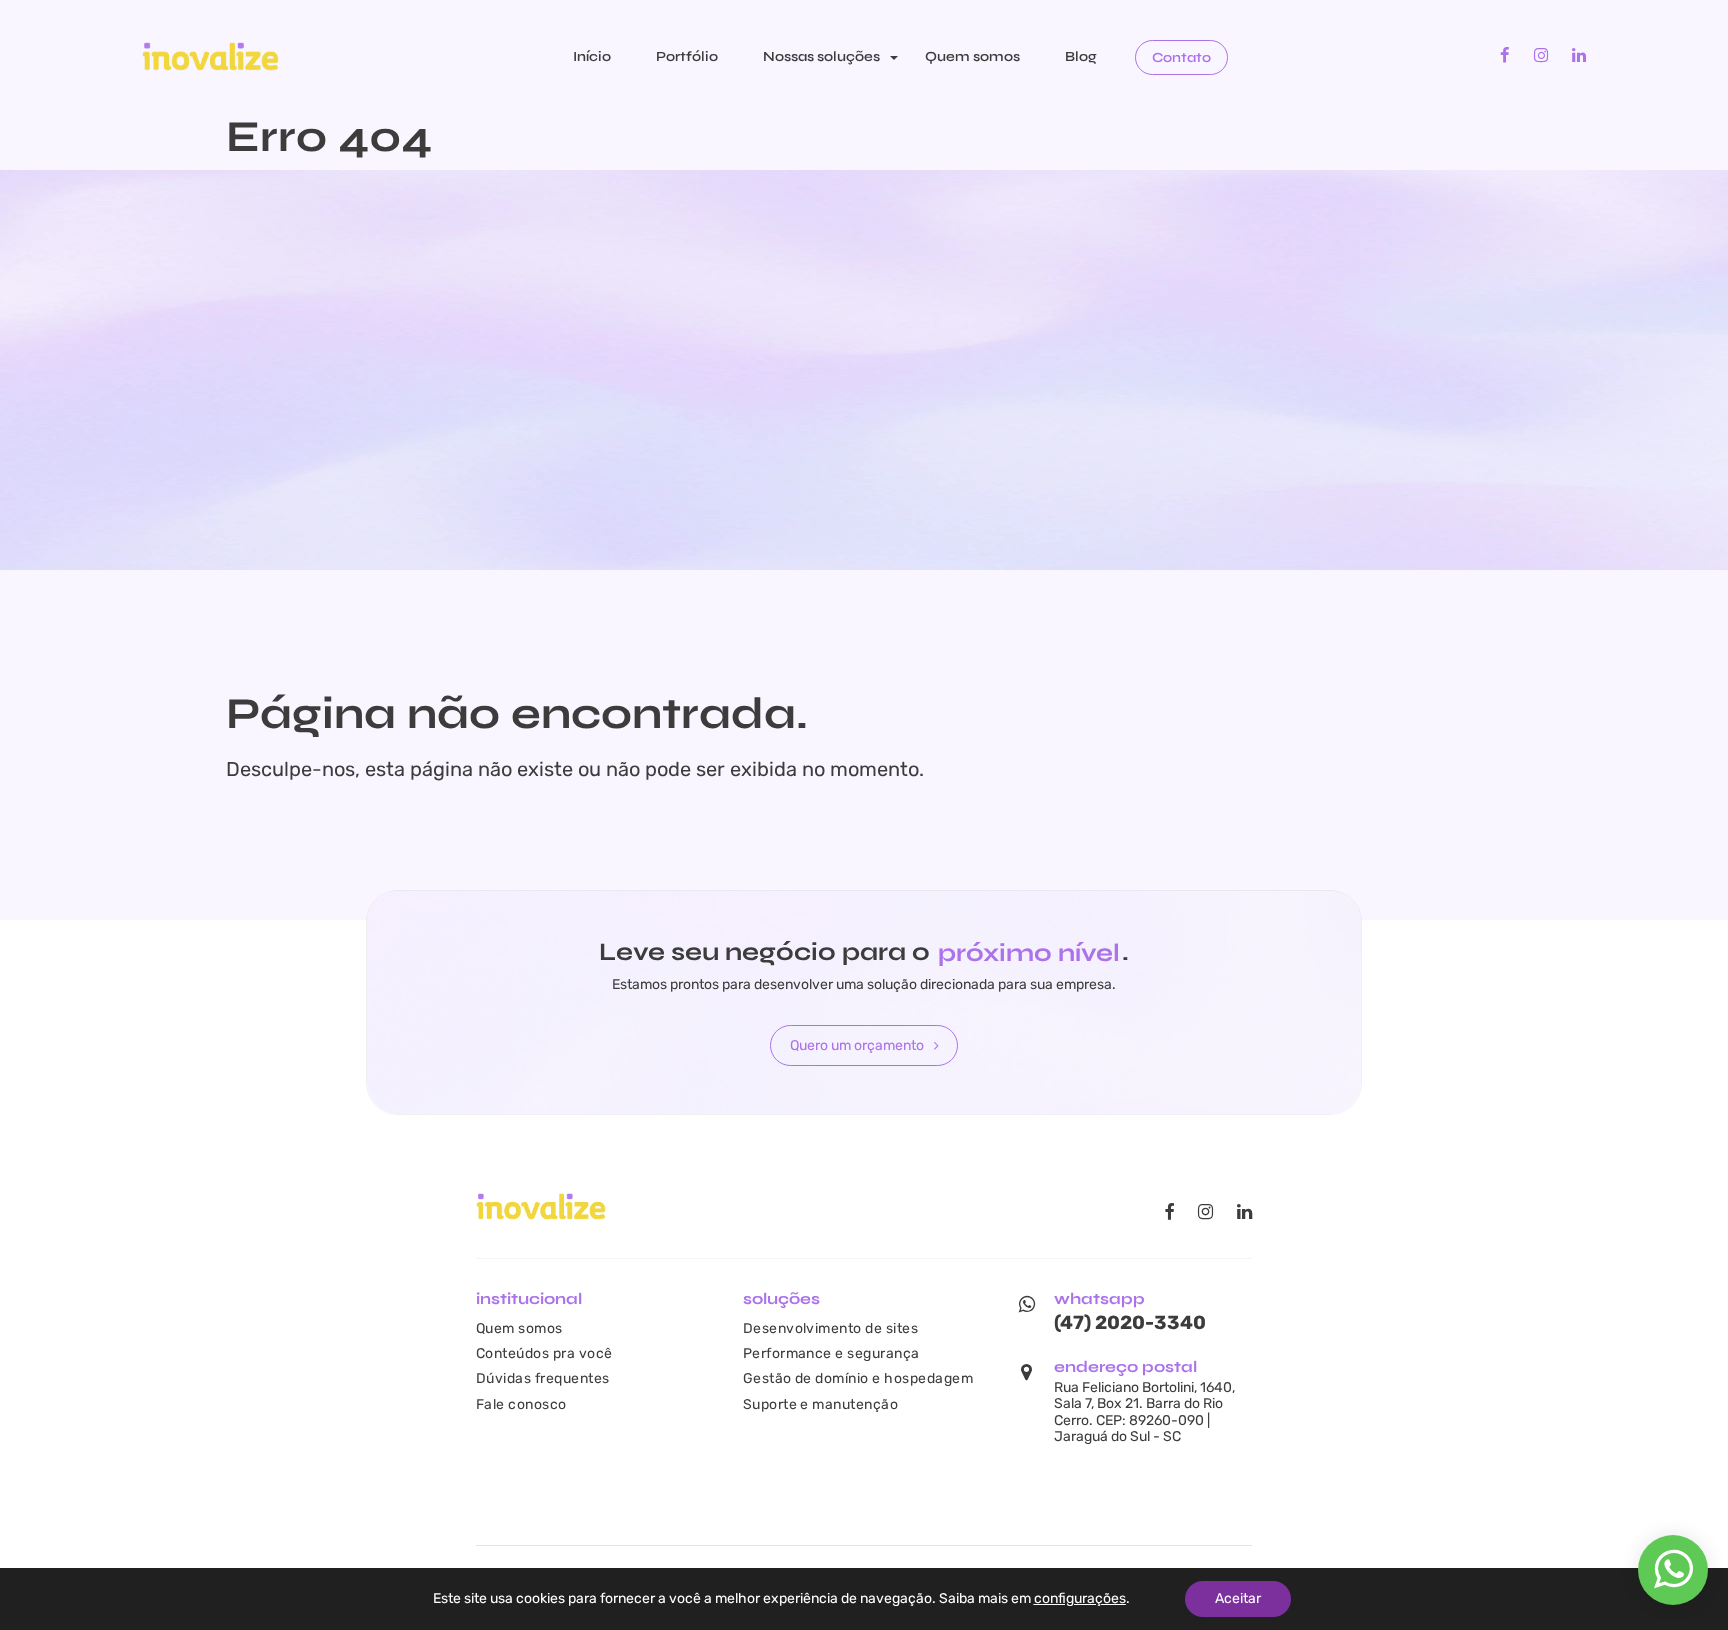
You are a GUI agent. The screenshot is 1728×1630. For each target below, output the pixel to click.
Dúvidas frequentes (543, 1378)
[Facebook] (1505, 56)
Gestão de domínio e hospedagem (858, 1378)
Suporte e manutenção (821, 1404)
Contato (1181, 57)
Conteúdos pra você (544, 1353)
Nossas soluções (821, 56)
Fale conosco (521, 1404)
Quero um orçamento (857, 1045)
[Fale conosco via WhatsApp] (1673, 1580)
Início (592, 56)
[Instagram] (1541, 56)
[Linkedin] (1579, 56)
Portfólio (687, 56)
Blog (1081, 56)
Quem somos (972, 56)
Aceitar (1238, 1598)
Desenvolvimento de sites (831, 1328)
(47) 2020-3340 (1130, 1322)
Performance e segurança (831, 1353)
